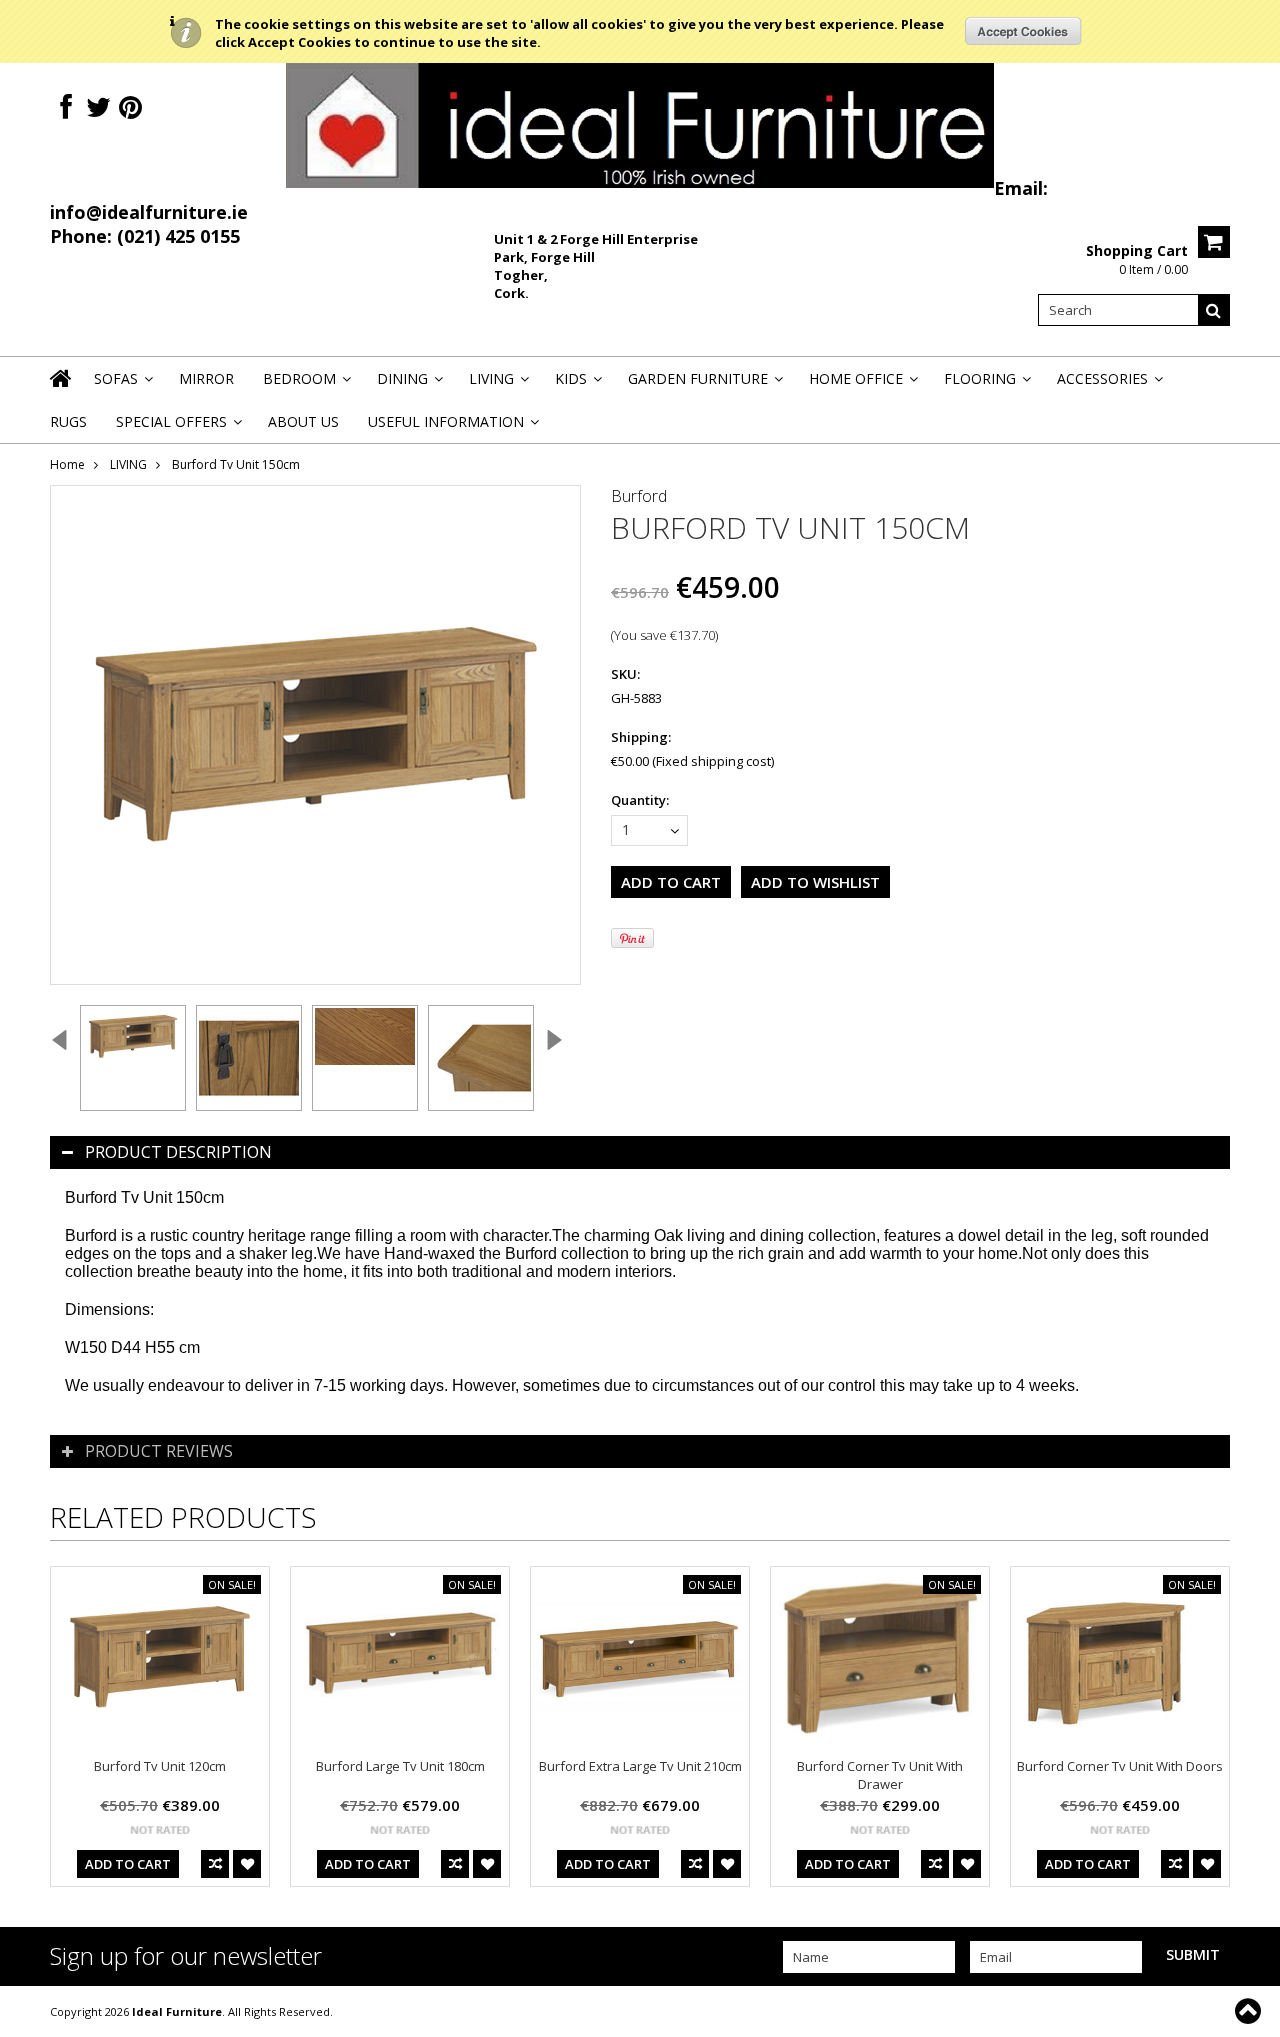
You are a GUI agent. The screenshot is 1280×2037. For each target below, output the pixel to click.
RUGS (68, 421)
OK (1023, 31)
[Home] (62, 391)
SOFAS (122, 384)
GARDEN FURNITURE (704, 384)
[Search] (1214, 310)
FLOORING (986, 384)
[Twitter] (98, 107)
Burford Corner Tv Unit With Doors (1120, 1766)
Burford (639, 496)
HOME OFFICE (862, 384)
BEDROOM (305, 384)
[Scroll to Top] (1250, 2011)
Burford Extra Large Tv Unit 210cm (640, 1766)
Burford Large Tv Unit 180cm (400, 1766)
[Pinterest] (130, 107)
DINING (408, 384)
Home (67, 464)
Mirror (206, 378)
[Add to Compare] (215, 1864)
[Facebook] (66, 107)
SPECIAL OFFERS (177, 427)
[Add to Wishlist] (247, 1864)
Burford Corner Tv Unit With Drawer (880, 1775)
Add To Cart (128, 1864)
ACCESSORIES (1108, 384)
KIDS (577, 384)
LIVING (497, 384)
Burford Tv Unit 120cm (160, 1766)
